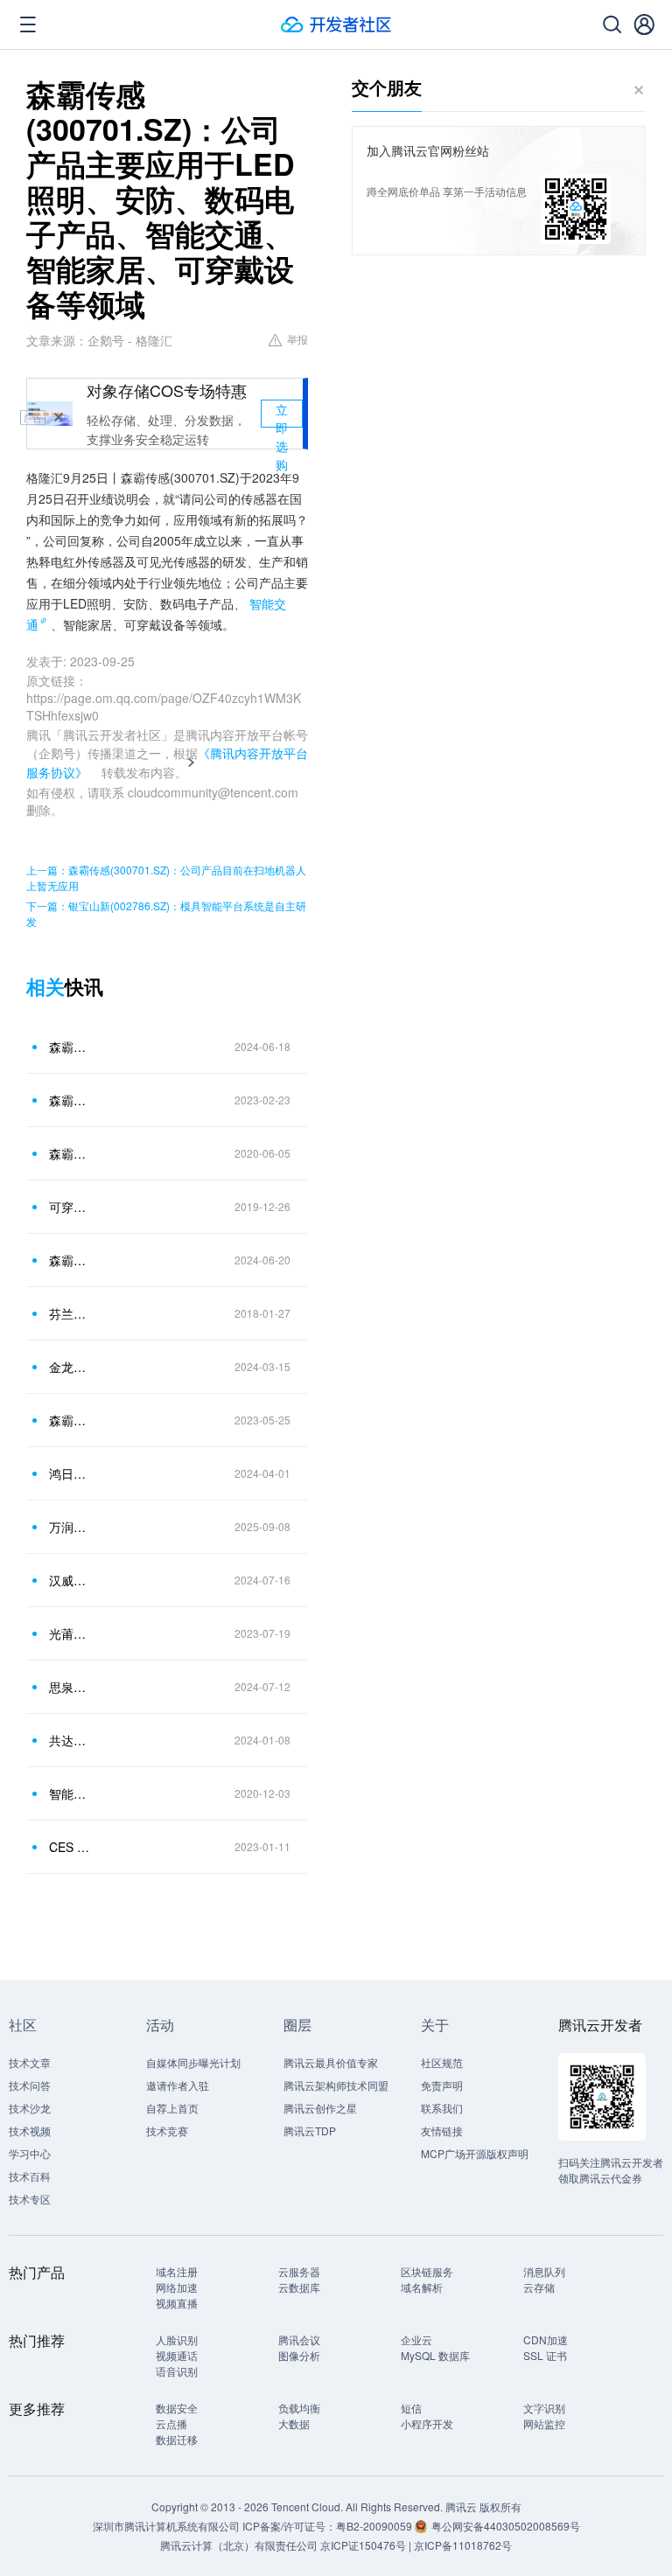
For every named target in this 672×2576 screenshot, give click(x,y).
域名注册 (177, 2271)
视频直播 (177, 2303)
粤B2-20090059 (375, 2526)
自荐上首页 (172, 2108)
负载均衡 (299, 2408)
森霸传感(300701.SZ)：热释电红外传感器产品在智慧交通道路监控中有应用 (69, 1260)
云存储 (539, 2287)
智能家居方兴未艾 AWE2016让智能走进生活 (69, 1793)
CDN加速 (546, 2339)
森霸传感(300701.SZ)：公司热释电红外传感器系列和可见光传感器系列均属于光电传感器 (69, 1047)
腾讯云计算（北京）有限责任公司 (239, 2545)
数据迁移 (177, 2439)
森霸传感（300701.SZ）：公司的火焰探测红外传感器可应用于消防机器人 (69, 1420)
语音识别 (177, 2371)
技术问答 (30, 2085)
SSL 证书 (545, 2355)
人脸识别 (177, 2339)
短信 (411, 2408)
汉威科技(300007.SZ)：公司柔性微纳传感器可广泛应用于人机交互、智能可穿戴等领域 (69, 1580)
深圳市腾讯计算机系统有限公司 (166, 2526)
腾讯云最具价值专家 (331, 2062)
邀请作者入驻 (178, 2085)
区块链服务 (427, 2271)
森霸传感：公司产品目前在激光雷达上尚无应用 (69, 1100)
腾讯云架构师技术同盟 (336, 2085)
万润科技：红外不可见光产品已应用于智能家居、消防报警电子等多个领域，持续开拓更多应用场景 (69, 1527)
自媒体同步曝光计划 (193, 2062)
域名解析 (422, 2287)
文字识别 (544, 2408)
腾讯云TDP (310, 2130)
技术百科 (30, 2176)
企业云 (416, 2339)
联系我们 (442, 2108)
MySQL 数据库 (435, 2355)
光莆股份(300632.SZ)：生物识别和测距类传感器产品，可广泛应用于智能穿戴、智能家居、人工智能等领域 (69, 1633)
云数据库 (299, 2287)
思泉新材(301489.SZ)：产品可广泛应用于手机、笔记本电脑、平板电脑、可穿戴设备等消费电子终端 (69, 1687)
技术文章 (30, 2062)
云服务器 (299, 2271)
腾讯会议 (299, 2339)
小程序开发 (427, 2423)
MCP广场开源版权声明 (475, 2153)
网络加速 (177, 2287)
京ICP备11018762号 (463, 2545)
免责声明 (442, 2085)
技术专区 (30, 2199)
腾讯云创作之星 (320, 2108)
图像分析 (299, 2355)
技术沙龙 (30, 2108)
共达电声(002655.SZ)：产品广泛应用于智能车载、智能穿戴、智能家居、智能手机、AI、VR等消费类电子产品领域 (69, 1740)
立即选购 (282, 414)
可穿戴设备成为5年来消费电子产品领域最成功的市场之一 (69, 1207)
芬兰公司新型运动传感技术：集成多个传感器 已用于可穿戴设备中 (69, 1313)
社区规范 (442, 2062)
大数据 (294, 2423)
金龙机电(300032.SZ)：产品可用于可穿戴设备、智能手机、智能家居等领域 (69, 1367)
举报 (297, 339)
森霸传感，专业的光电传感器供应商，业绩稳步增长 (69, 1153)
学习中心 (30, 2153)
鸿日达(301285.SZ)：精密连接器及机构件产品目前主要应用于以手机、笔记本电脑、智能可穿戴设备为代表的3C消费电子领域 (69, 1473)
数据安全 (177, 2408)
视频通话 (177, 2355)
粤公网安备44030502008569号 (506, 2526)
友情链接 (442, 2130)
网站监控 (544, 2423)
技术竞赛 (167, 2130)
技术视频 (30, 2130)
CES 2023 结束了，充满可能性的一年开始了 (69, 1847)
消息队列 (544, 2271)
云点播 (171, 2423)
